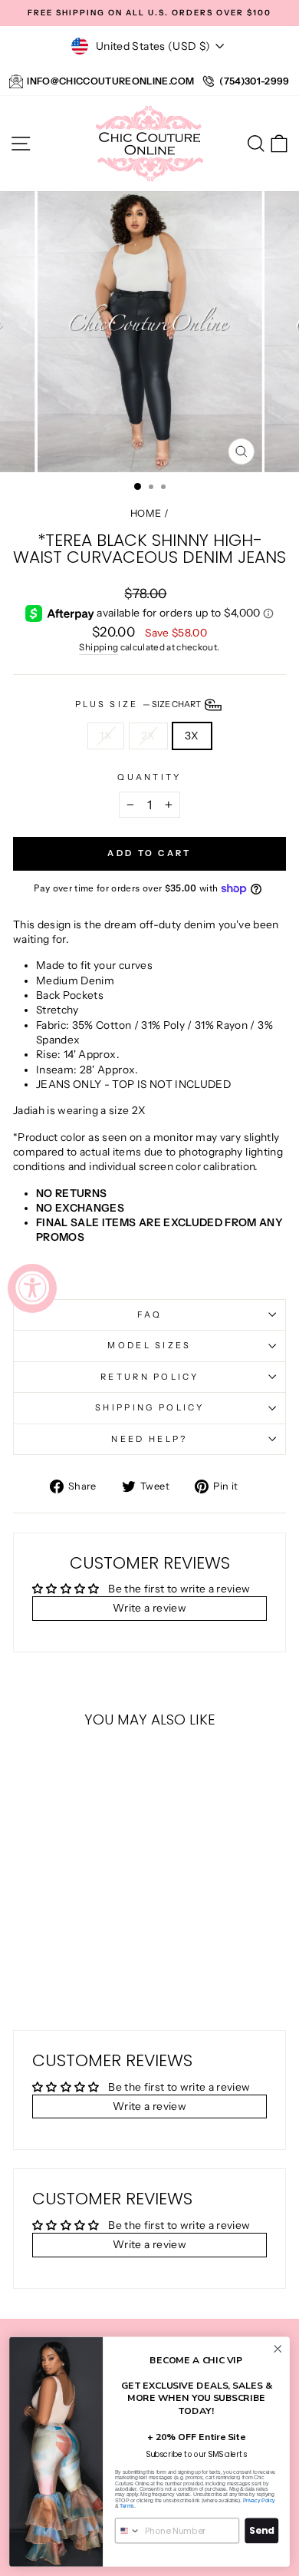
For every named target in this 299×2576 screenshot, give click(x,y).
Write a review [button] (149, 1608)
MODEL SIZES (149, 1345)
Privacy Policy (259, 2500)
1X (106, 736)
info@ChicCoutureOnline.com (110, 81)
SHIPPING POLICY (149, 1407)
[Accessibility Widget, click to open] (32, 1288)
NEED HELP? (149, 1439)
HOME (146, 513)
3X (192, 736)
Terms (127, 2506)
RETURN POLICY (149, 1377)
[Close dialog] (278, 2348)
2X (148, 736)
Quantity (149, 777)
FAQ (150, 1314)
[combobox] (128, 2531)
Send (261, 2530)
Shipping (99, 647)
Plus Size (139, 704)
